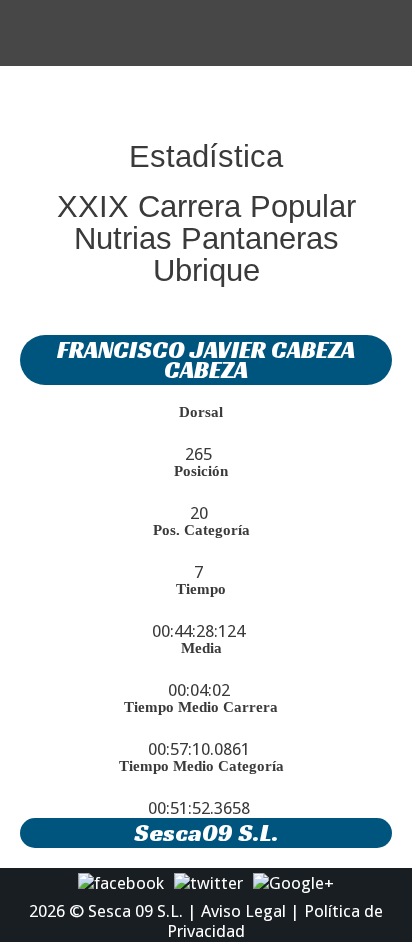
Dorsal (201, 412)
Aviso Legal (243, 911)
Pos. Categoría (201, 530)
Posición (201, 471)
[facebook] (121, 882)
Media (201, 648)
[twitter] (208, 882)
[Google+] (293, 882)
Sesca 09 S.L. (135, 911)
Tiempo (201, 589)
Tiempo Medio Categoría (201, 766)
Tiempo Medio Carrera (201, 707)
